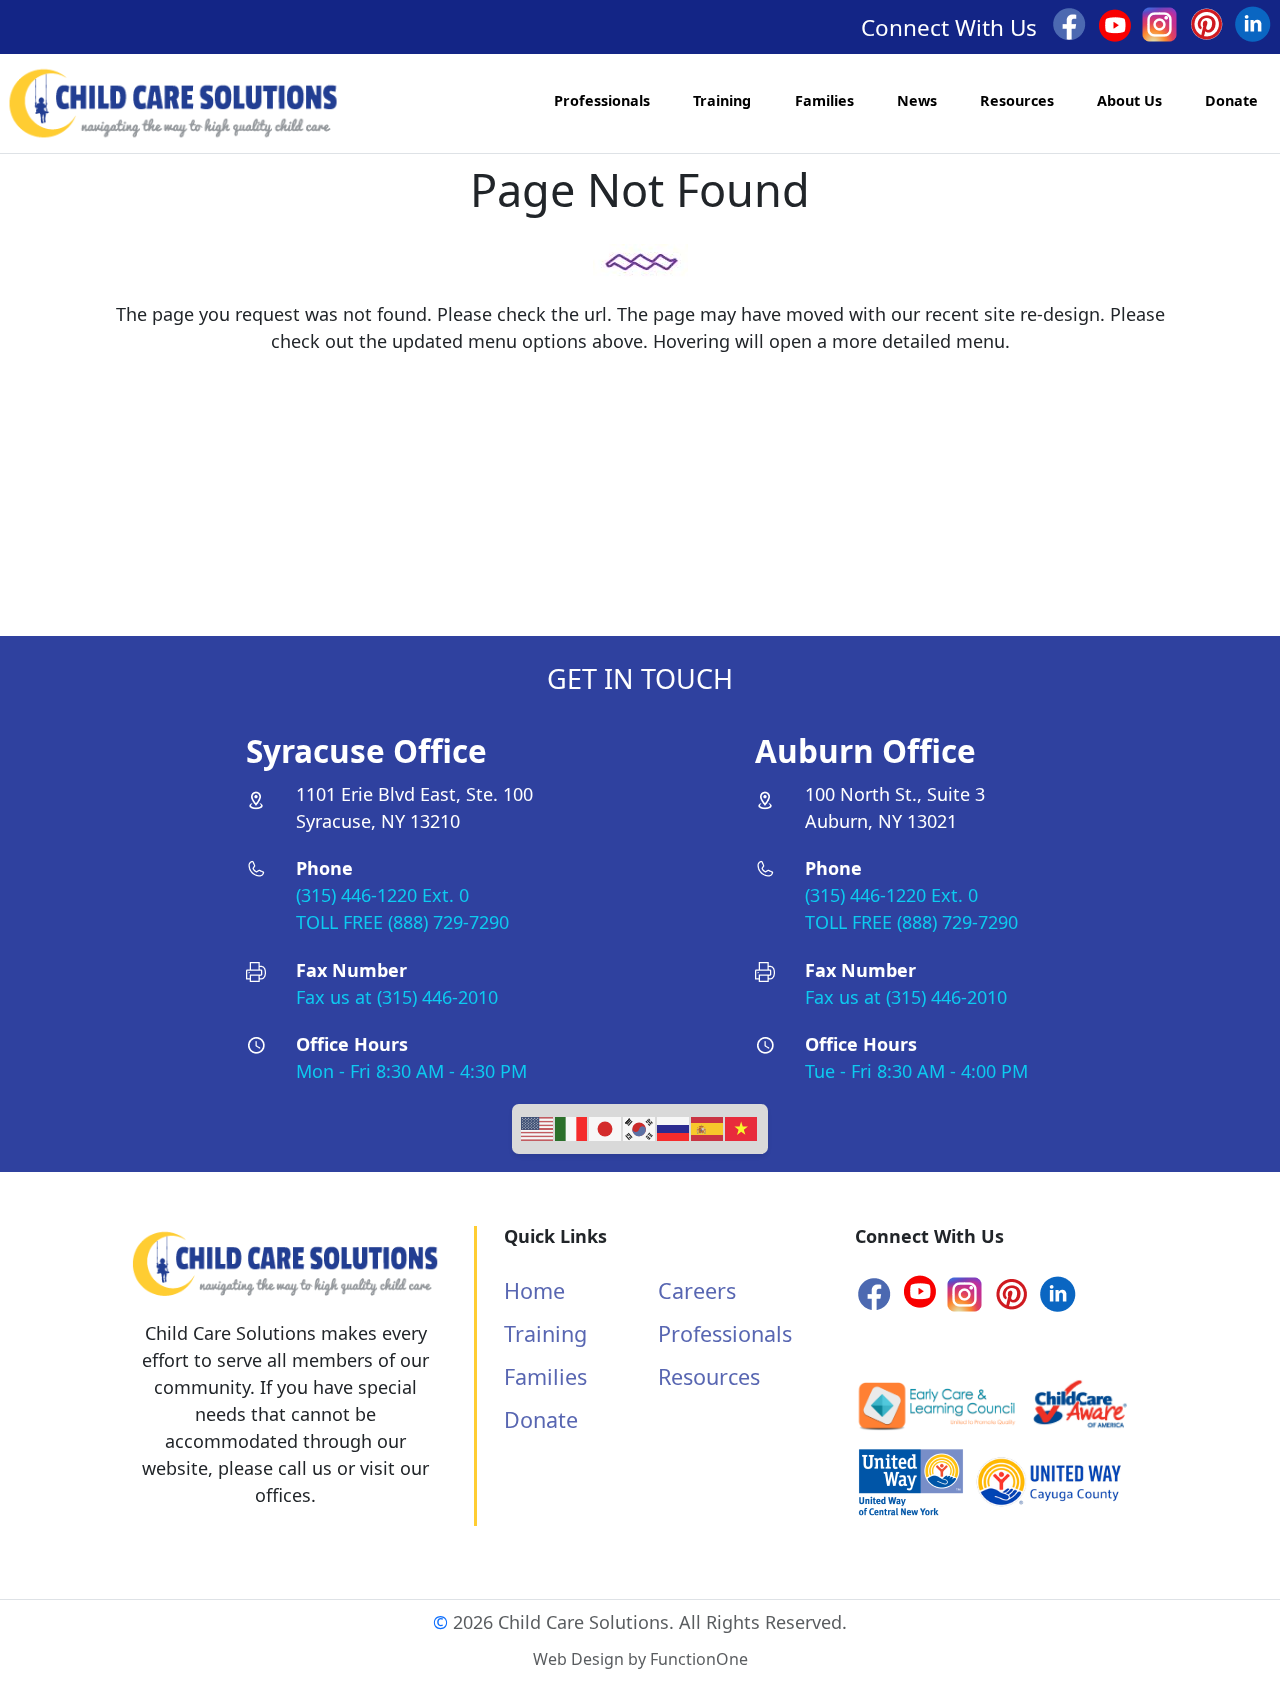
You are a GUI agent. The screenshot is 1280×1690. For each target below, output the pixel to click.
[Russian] (674, 1127)
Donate (1231, 100)
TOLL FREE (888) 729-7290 (402, 922)
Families (824, 100)
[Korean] (640, 1127)
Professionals (602, 100)
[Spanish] (708, 1127)
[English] (538, 1127)
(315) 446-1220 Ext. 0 (382, 895)
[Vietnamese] (742, 1127)
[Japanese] (606, 1127)
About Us (1129, 100)
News (917, 100)
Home (534, 1290)
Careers (697, 1290)
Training (722, 100)
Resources (1017, 100)
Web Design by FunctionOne (640, 1659)
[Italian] (572, 1127)
